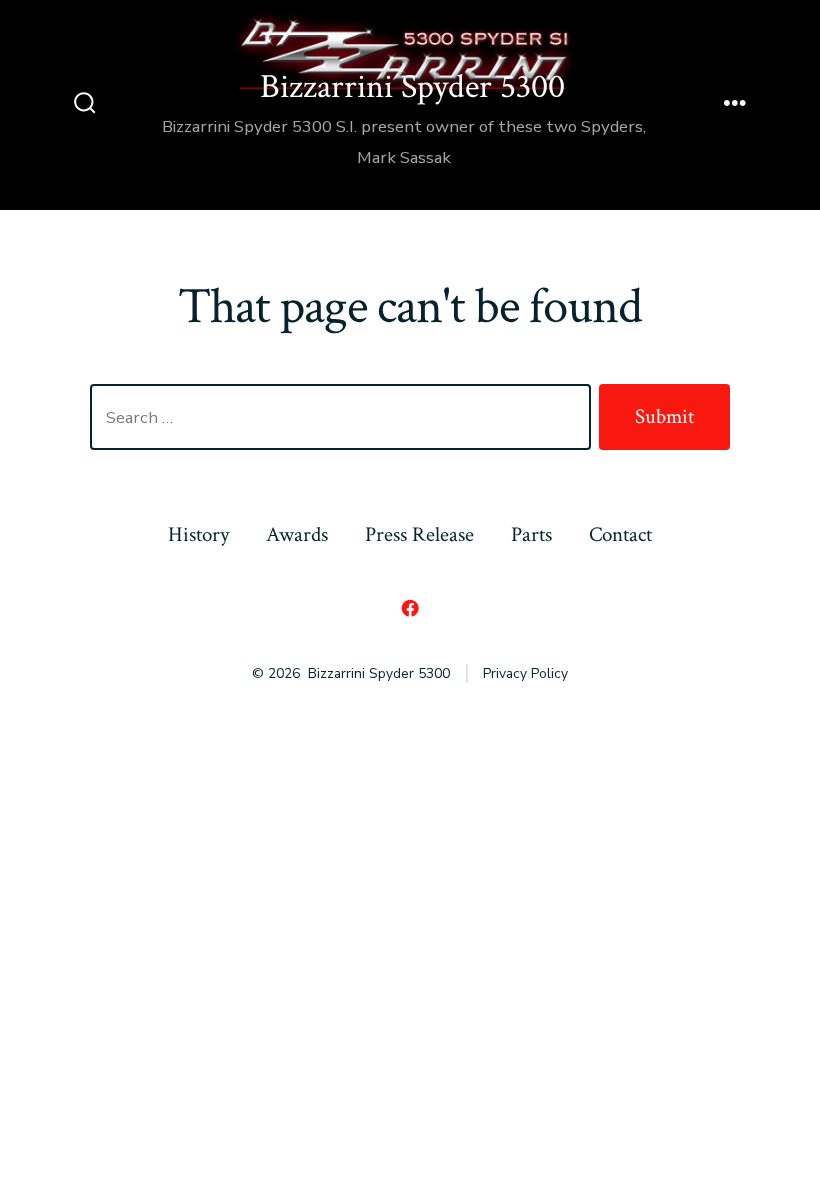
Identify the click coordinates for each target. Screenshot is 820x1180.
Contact (620, 534)
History (198, 534)
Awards (297, 534)
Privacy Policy (525, 673)
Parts (531, 534)
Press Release (419, 534)
